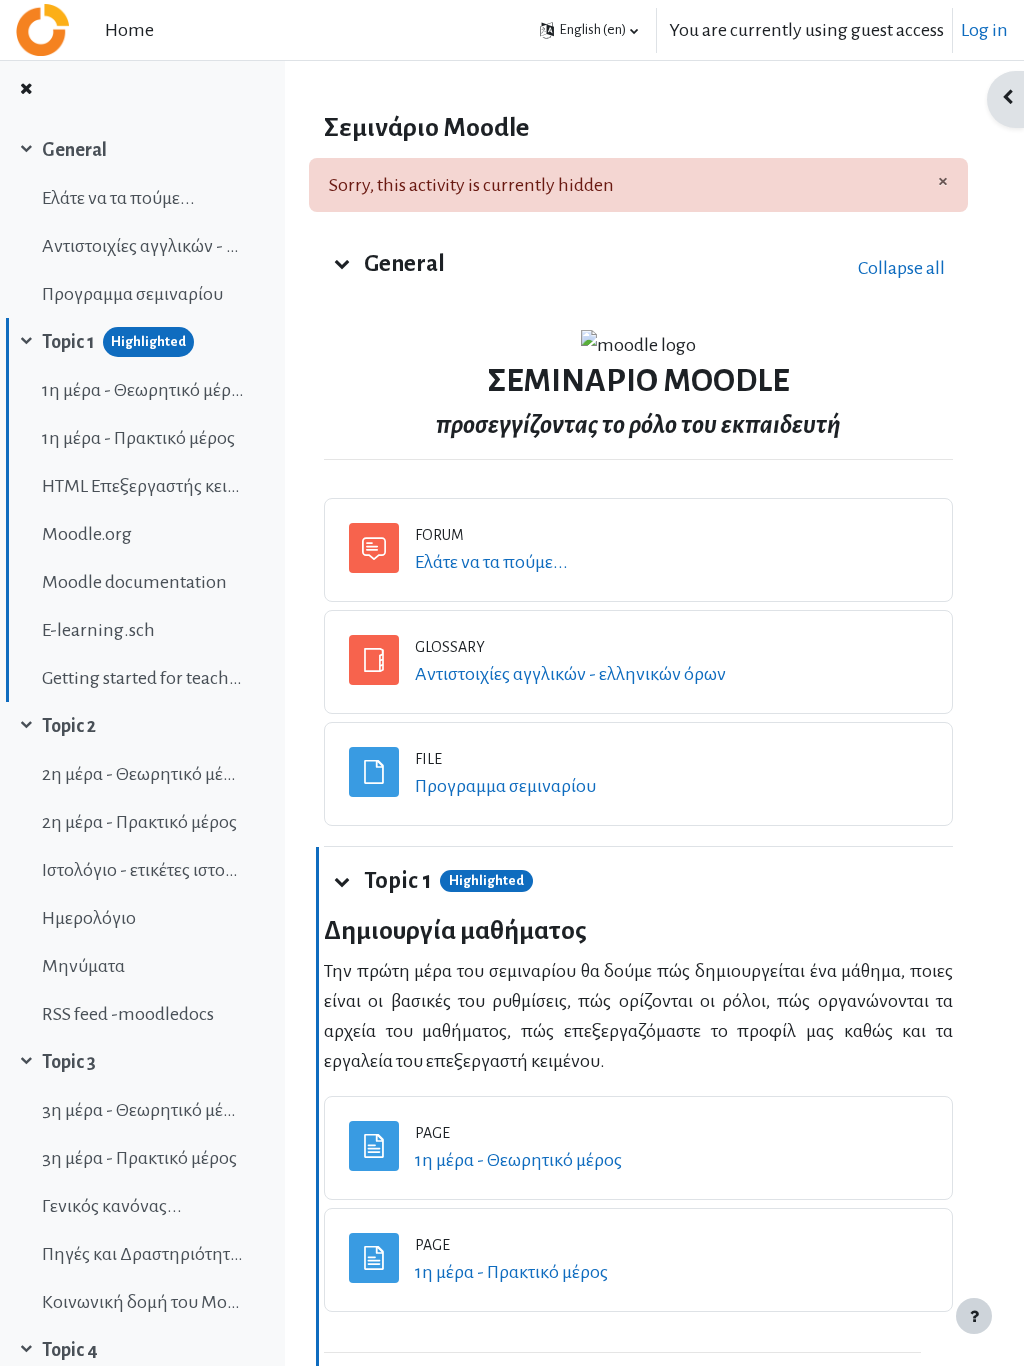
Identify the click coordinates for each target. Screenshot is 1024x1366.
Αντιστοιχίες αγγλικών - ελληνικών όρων (143, 246)
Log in (984, 30)
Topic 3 (69, 1062)
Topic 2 (69, 726)
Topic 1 (68, 342)
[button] (589, 30)
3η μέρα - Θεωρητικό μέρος (143, 1110)
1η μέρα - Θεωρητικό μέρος (143, 390)
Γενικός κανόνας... (112, 1206)
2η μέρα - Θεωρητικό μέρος (143, 774)
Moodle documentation (134, 582)
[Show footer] (974, 1316)
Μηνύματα (83, 966)
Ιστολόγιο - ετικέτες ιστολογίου (143, 870)
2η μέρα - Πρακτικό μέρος (139, 822)
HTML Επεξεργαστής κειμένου (143, 486)
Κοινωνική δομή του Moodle (143, 1302)
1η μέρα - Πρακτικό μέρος (138, 438)
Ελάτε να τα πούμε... (118, 198)
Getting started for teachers (143, 678)
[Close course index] (26, 90)
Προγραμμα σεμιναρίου (132, 294)
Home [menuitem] (129, 30)
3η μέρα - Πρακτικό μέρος (139, 1158)
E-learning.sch (98, 630)
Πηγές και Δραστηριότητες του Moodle (143, 1254)
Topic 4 (70, 1350)
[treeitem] (142, 222)
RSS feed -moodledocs (128, 1014)
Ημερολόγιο (89, 918)
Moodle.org (87, 534)
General (74, 150)
